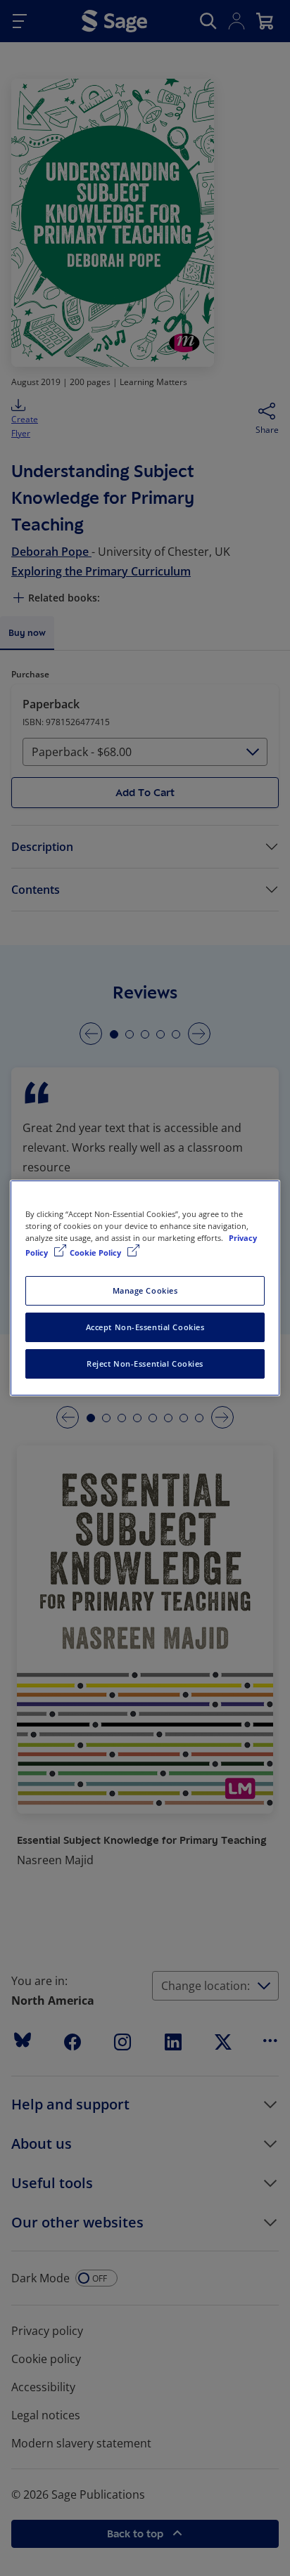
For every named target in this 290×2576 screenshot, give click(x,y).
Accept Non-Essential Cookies (145, 1327)
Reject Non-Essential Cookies (145, 1364)
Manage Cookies (145, 1290)
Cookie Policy (96, 1253)
